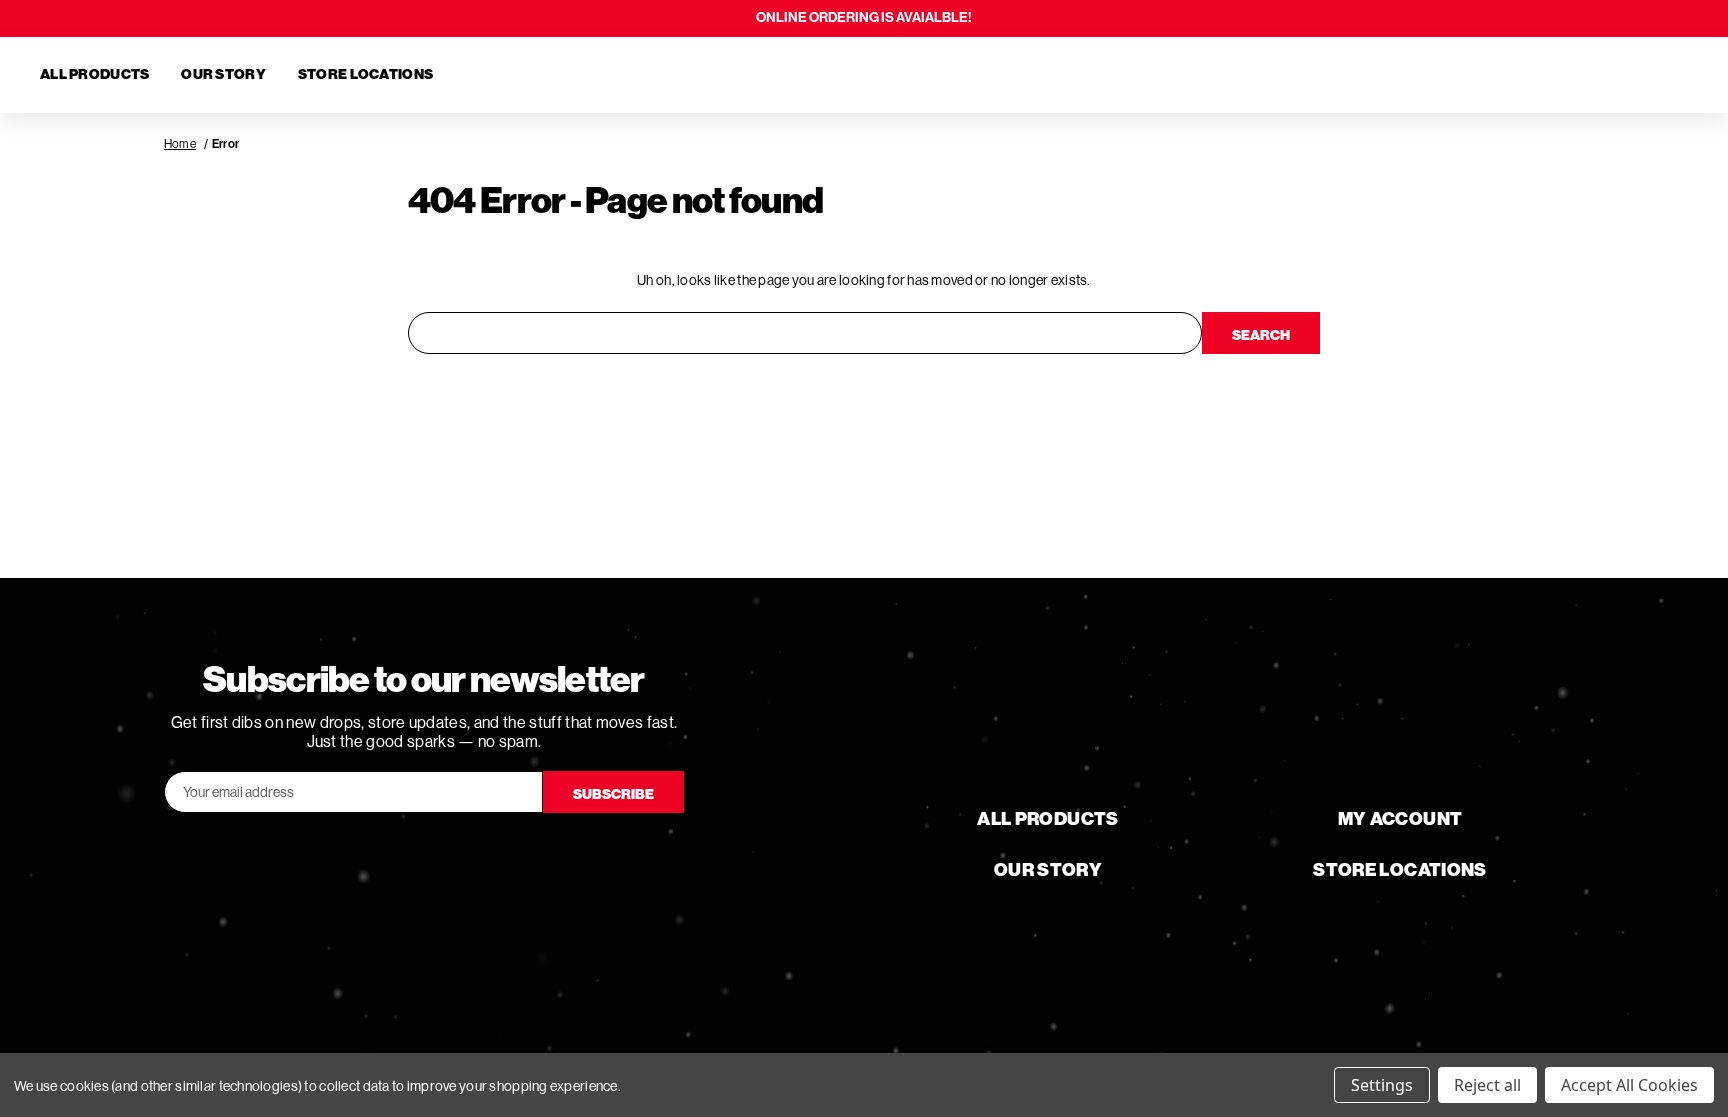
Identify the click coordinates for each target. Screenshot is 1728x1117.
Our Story (223, 74)
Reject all (1487, 1085)
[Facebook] (368, 857)
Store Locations (365, 74)
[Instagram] (480, 857)
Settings (1382, 1085)
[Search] (1572, 75)
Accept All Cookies (1629, 1085)
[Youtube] (424, 857)
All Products (94, 74)
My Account (1400, 819)
